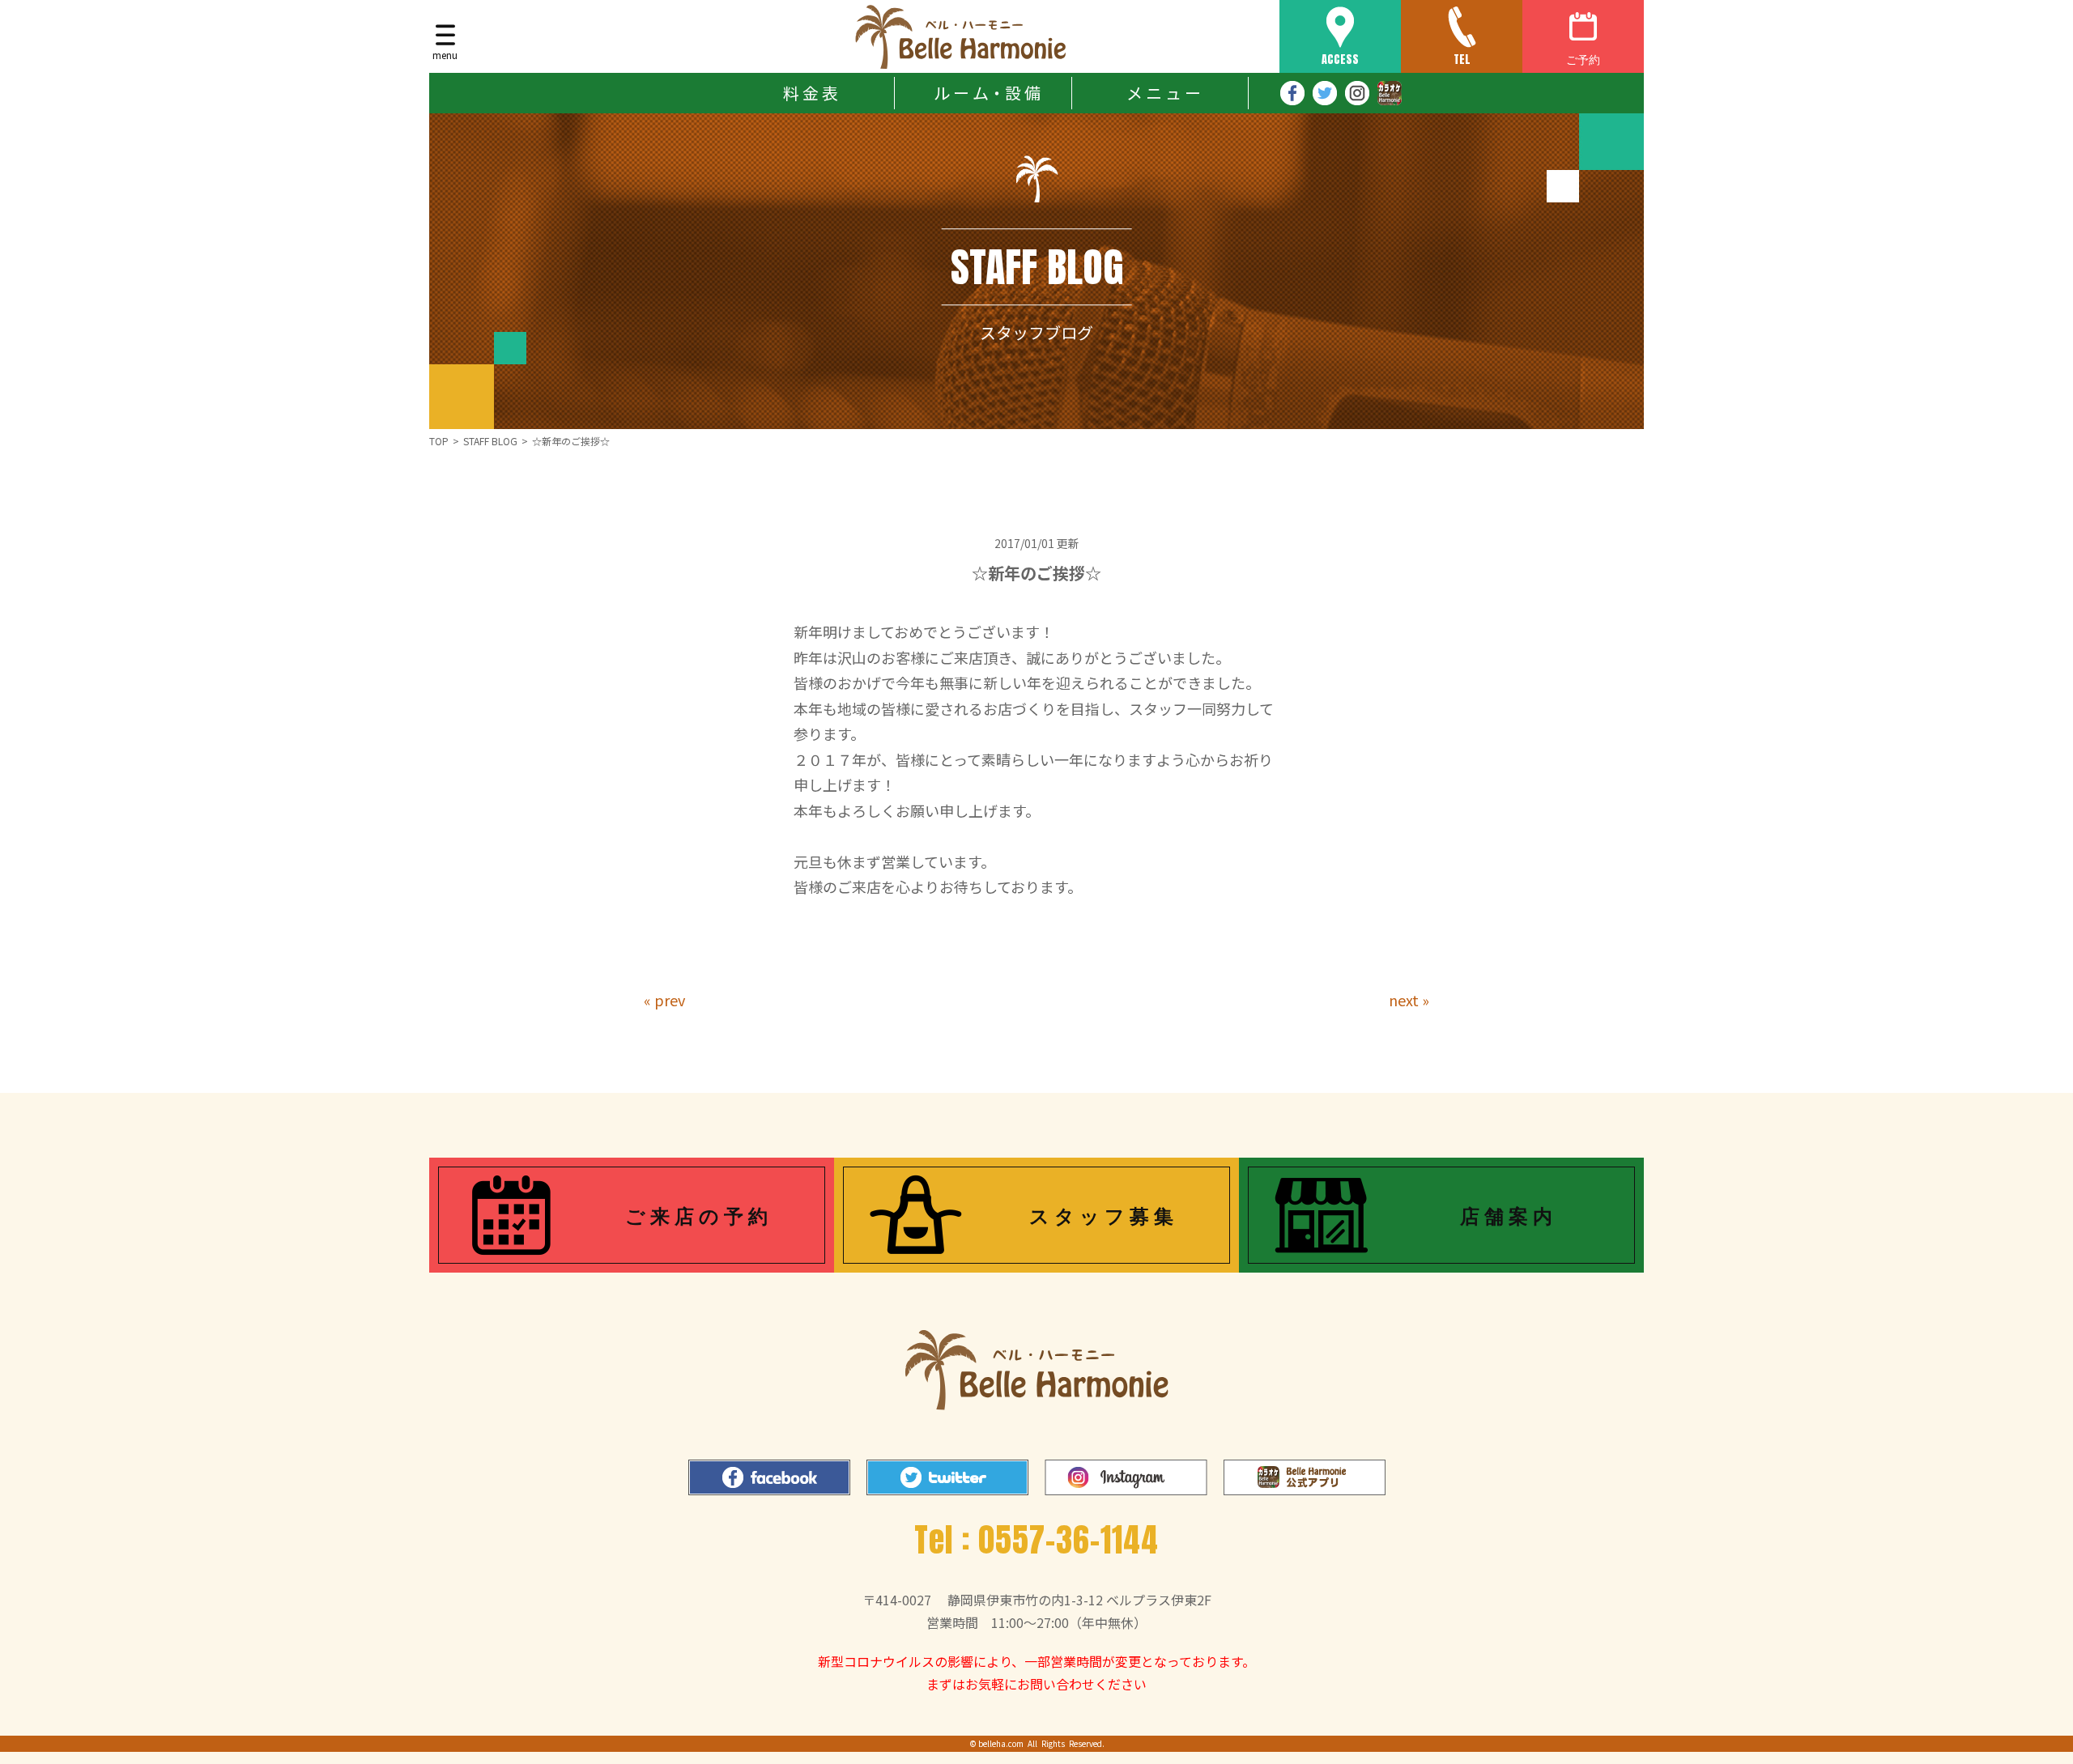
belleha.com (1001, 1743)
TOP (439, 441)
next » (1409, 1000)
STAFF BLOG (490, 441)
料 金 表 (811, 93)
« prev (664, 1000)
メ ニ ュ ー (1164, 93)
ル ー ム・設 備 (987, 93)
